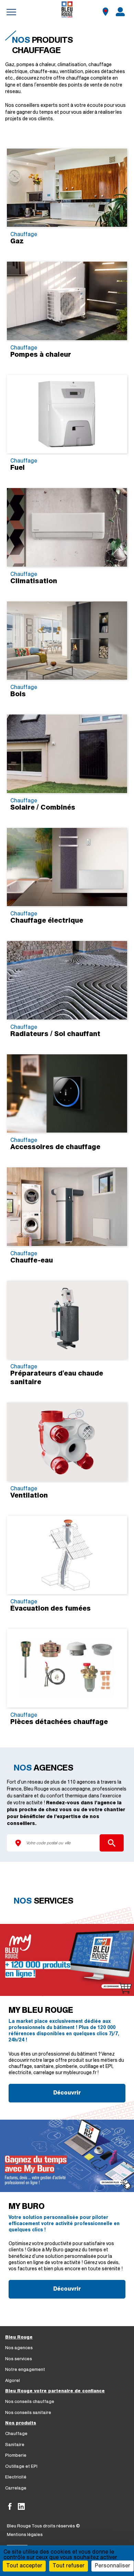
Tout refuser (69, 2566)
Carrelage (16, 2488)
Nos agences (19, 2348)
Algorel (13, 2381)
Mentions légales (25, 2535)
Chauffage (16, 2434)
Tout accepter (24, 2566)
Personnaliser (113, 2566)
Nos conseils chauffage (30, 2402)
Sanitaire (15, 2445)
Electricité (16, 2477)
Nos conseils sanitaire (28, 2413)
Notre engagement (25, 2370)
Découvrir (67, 2093)
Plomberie (16, 2456)
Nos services (19, 2359)
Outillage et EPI (21, 2467)
